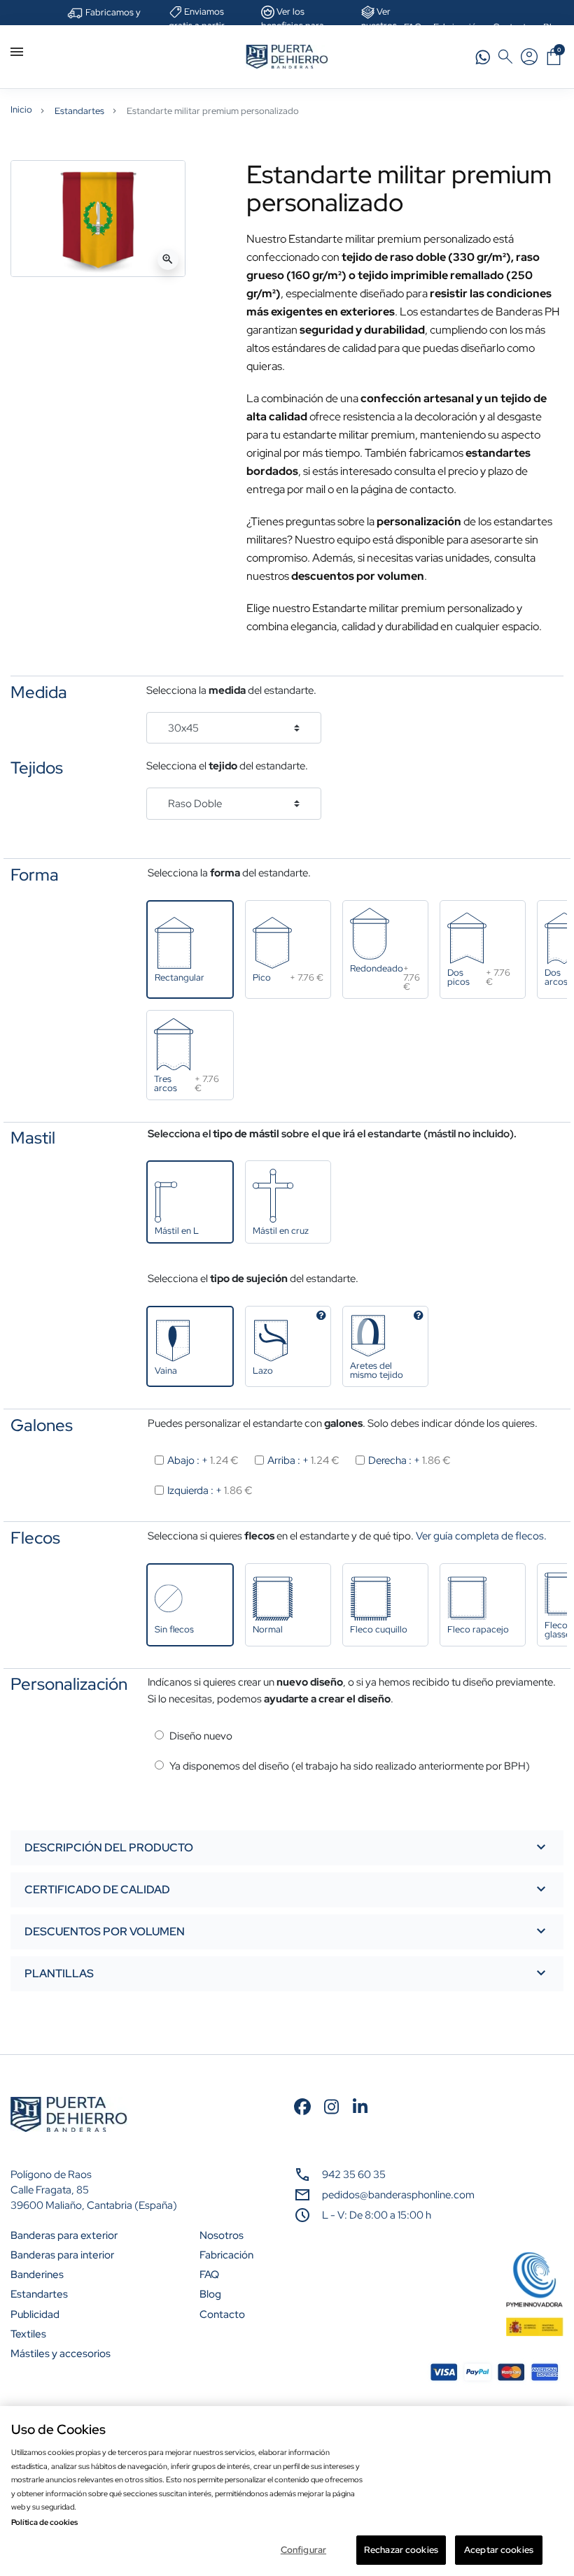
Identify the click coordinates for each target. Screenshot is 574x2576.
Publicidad (35, 2314)
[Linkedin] (360, 2105)
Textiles (28, 2334)
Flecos (35, 1538)
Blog (210, 2294)
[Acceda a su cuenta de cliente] (529, 57)
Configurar (303, 2550)
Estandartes (79, 111)
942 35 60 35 (354, 2175)
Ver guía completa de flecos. (481, 1536)
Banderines (37, 2275)
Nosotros (222, 2235)
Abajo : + (203, 1460)
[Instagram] (331, 2105)
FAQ (209, 2275)
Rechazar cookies (401, 2550)
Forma (35, 875)
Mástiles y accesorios (61, 2354)
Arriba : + (303, 1460)
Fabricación (226, 2255)
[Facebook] (303, 2105)
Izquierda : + (210, 1490)
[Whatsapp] (483, 56)
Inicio (21, 109)
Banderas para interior (62, 2255)
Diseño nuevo (201, 1736)
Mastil (33, 1138)
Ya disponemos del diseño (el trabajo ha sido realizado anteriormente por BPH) (350, 1766)
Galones (42, 1425)
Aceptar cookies (499, 2550)
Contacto (222, 2314)
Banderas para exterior (64, 2235)
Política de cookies (44, 2522)
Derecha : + (409, 1460)
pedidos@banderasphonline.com (398, 2195)
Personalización (69, 1684)
